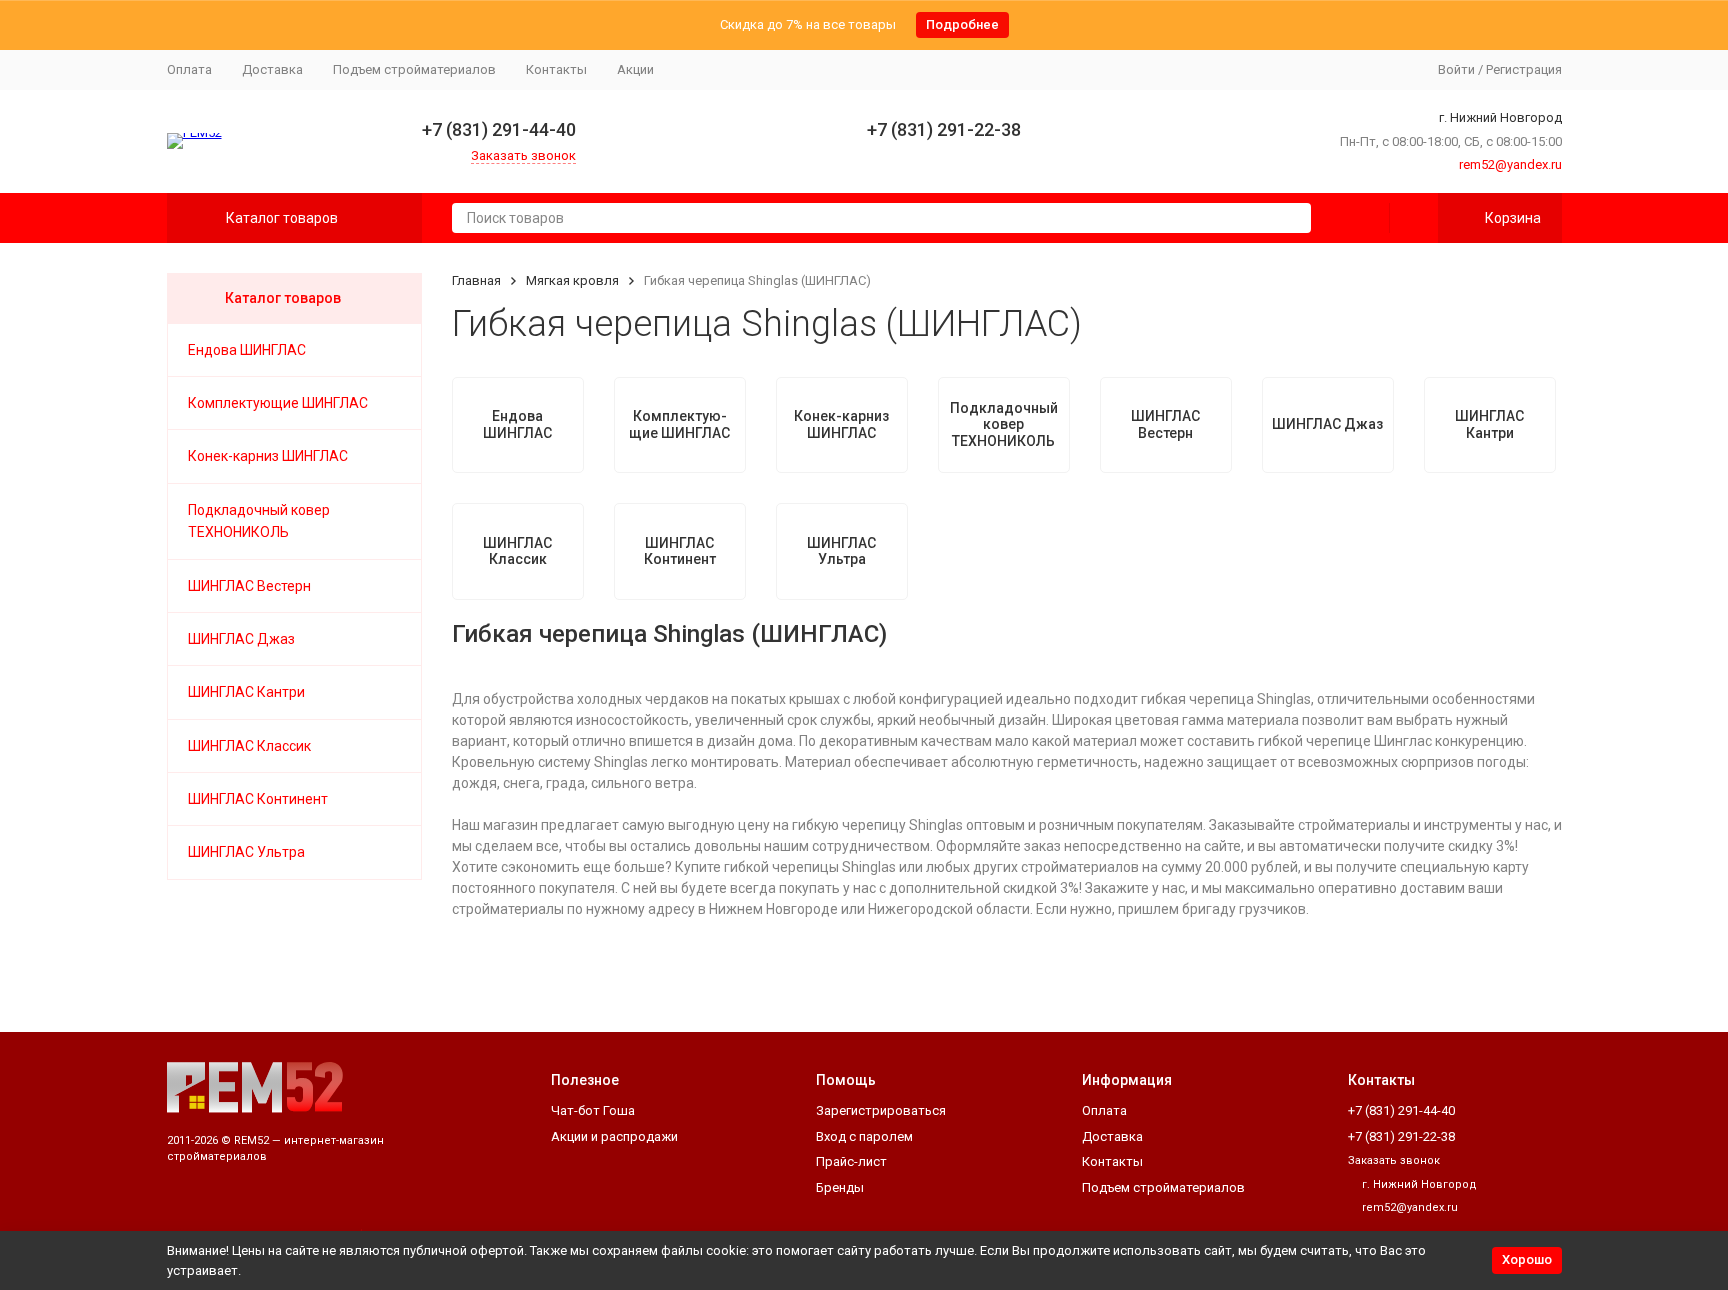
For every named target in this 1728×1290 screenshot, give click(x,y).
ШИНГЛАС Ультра (246, 852)
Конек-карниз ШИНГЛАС (268, 456)
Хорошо (1527, 1259)
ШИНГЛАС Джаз (241, 639)
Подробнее (962, 24)
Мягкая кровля (572, 280)
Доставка (272, 69)
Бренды (840, 1187)
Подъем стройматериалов (414, 69)
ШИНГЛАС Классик (249, 746)
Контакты (556, 69)
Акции (635, 69)
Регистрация (1524, 69)
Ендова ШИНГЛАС (247, 350)
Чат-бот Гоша (593, 1110)
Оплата (189, 69)
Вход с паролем (864, 1136)
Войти (1456, 69)
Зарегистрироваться (881, 1110)
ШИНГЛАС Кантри (246, 692)
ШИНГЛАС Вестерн (249, 586)
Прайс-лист (851, 1161)
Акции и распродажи (614, 1136)
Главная (476, 280)
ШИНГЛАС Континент (258, 799)
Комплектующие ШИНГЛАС (278, 403)
